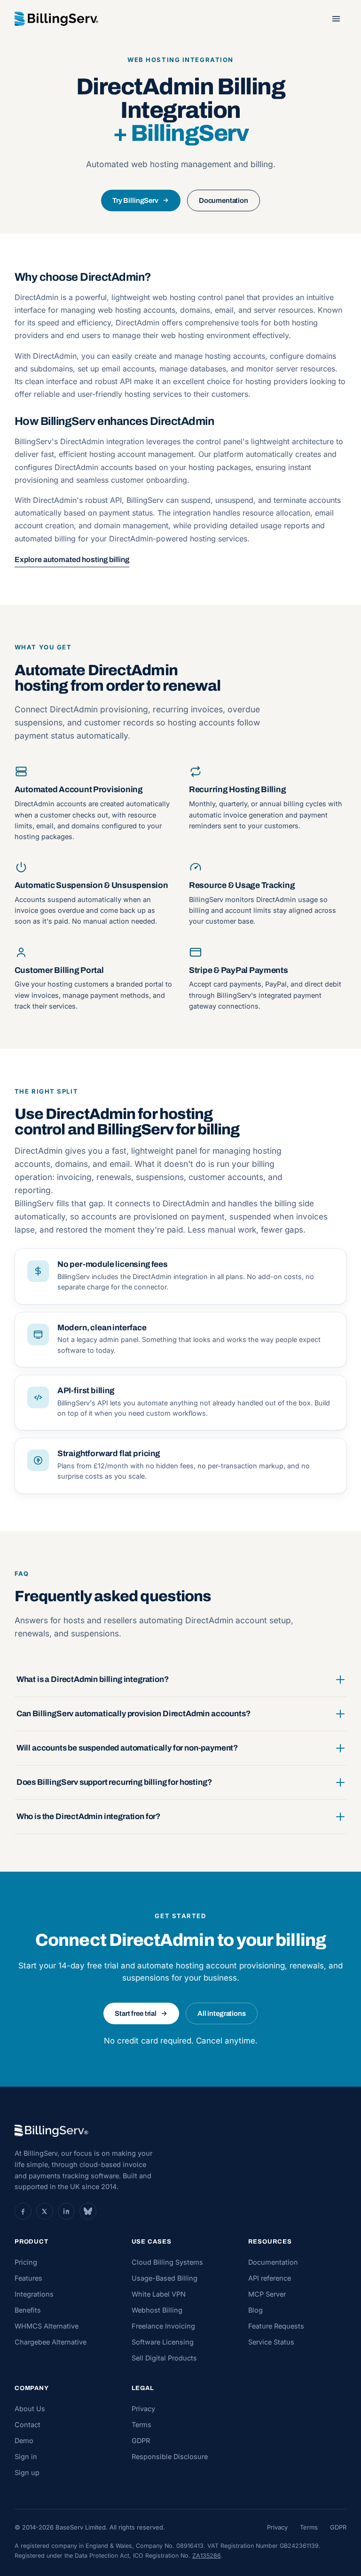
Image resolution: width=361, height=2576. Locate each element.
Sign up (27, 2472)
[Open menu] (336, 19)
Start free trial (136, 2013)
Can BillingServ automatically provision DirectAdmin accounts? (133, 1714)
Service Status (271, 2342)
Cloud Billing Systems (167, 2262)
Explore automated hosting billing (72, 559)
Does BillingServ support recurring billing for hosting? (114, 1782)
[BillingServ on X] (45, 2211)
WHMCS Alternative (47, 2326)
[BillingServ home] (56, 19)
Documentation (224, 201)
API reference (270, 2278)
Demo (24, 2441)
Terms (141, 2425)
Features (28, 2278)
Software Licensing (163, 2342)
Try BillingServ (135, 201)
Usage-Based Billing (165, 2278)
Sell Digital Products (164, 2358)
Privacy (143, 2409)
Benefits (28, 2310)
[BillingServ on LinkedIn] (66, 2211)
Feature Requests (276, 2326)
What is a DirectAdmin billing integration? (93, 1679)
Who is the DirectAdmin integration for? (88, 1816)
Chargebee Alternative (51, 2342)
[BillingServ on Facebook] (23, 2211)
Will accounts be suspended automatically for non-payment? (127, 1748)
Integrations (34, 2294)
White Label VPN (159, 2294)
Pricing (26, 2262)
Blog (255, 2310)
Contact (27, 2425)
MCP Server (267, 2294)
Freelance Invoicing (163, 2326)
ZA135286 (207, 2556)
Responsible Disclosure (170, 2456)
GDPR (141, 2441)
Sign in (26, 2456)
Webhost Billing (157, 2310)
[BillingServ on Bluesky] (88, 2211)
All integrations (222, 2013)
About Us (30, 2409)
